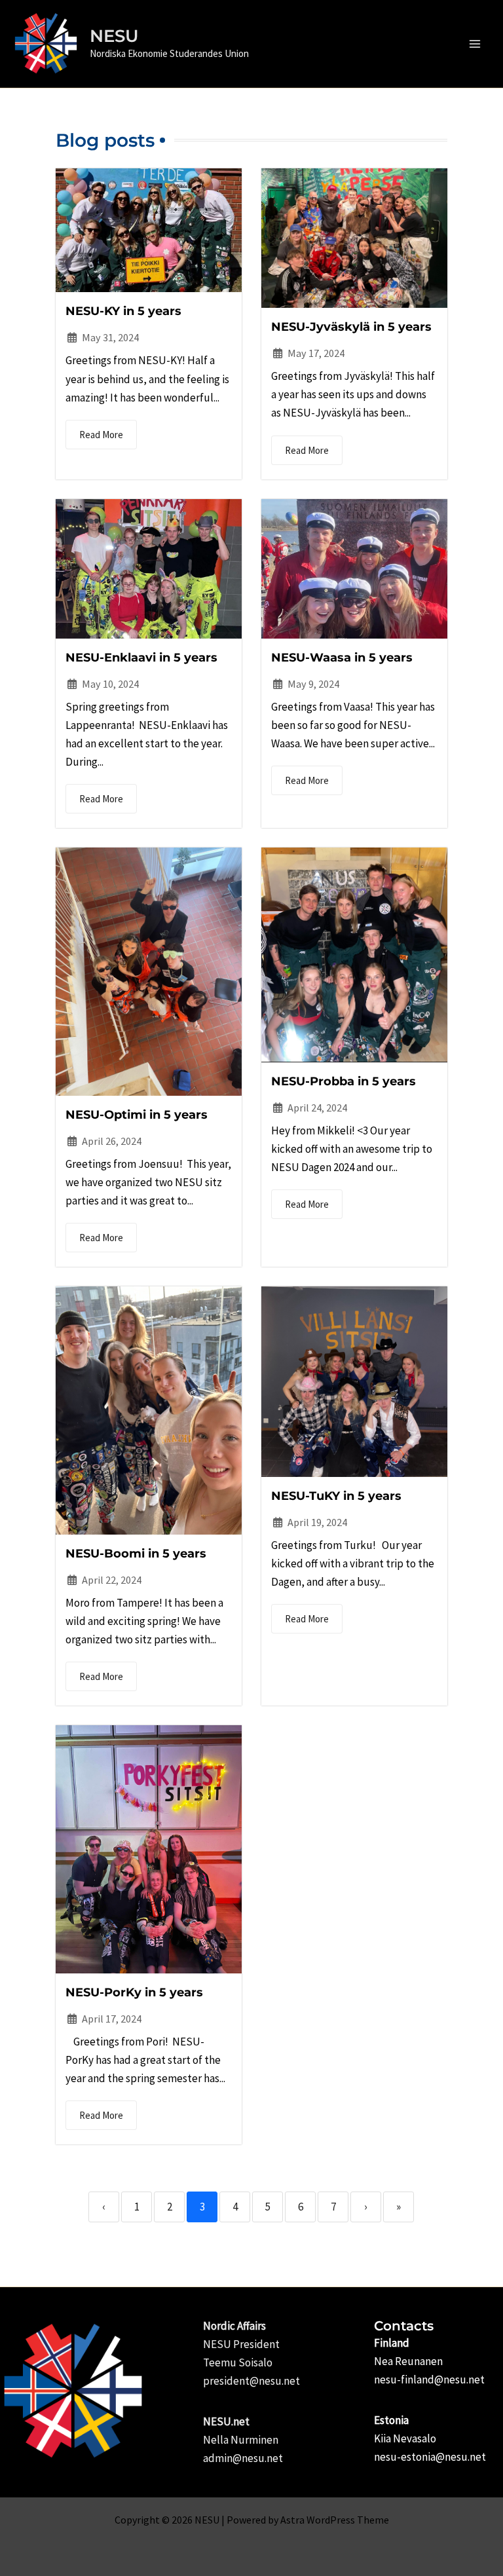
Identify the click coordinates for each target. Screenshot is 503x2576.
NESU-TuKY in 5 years (336, 1496)
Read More (101, 435)
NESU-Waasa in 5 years (342, 658)
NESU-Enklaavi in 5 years (141, 658)
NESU (114, 36)
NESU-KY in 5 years (123, 311)
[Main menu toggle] (475, 44)
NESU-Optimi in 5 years (137, 1115)
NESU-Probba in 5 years (344, 1081)
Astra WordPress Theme (335, 2520)
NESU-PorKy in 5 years (134, 1992)
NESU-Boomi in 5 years (136, 1554)
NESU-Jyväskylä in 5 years (351, 327)
